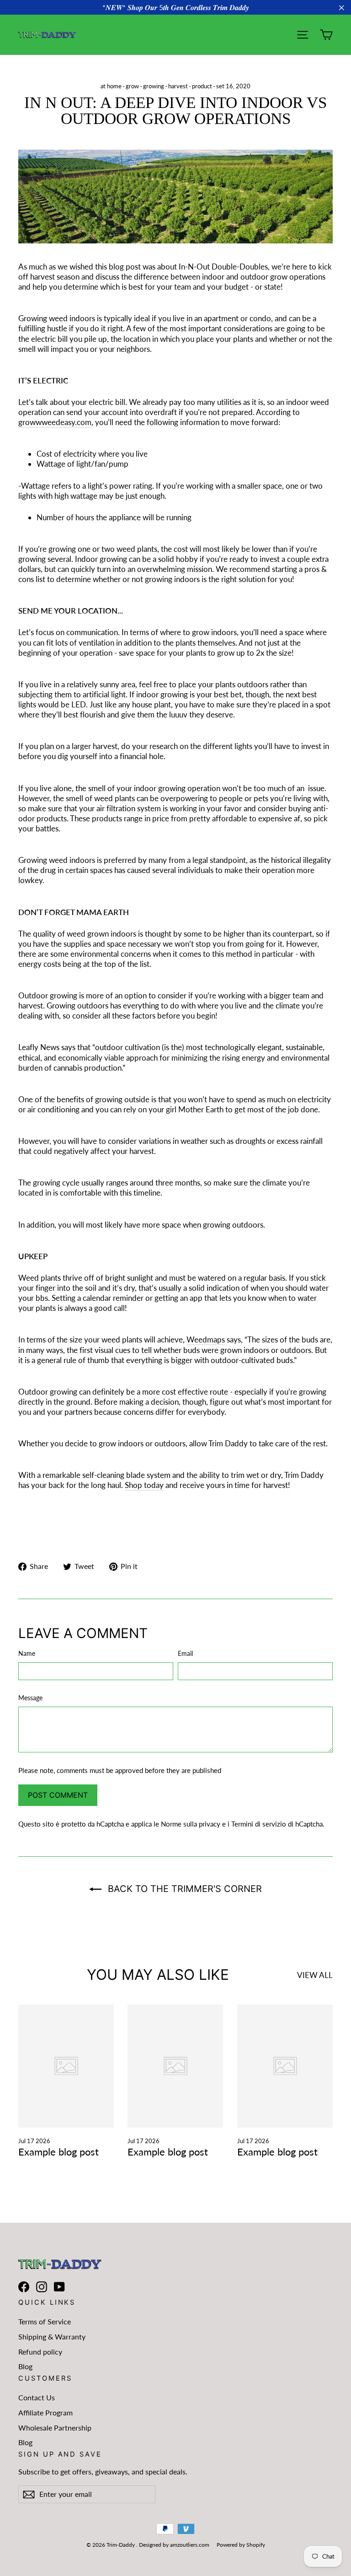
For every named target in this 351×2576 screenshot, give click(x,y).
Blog (25, 2366)
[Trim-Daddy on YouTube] (59, 2287)
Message (30, 1698)
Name (27, 1653)
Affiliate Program (45, 2412)
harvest (178, 86)
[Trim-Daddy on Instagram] (42, 2287)
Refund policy (40, 2352)
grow (132, 86)
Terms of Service (45, 2321)
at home (111, 86)
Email (185, 1653)
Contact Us (37, 2397)
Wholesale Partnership (55, 2428)
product (202, 86)
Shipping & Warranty (52, 2336)
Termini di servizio (259, 1824)
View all (315, 1975)
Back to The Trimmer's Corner (183, 1889)
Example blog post (58, 2152)
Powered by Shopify (241, 2545)
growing (154, 86)
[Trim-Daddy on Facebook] (24, 2287)
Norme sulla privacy (191, 1824)
